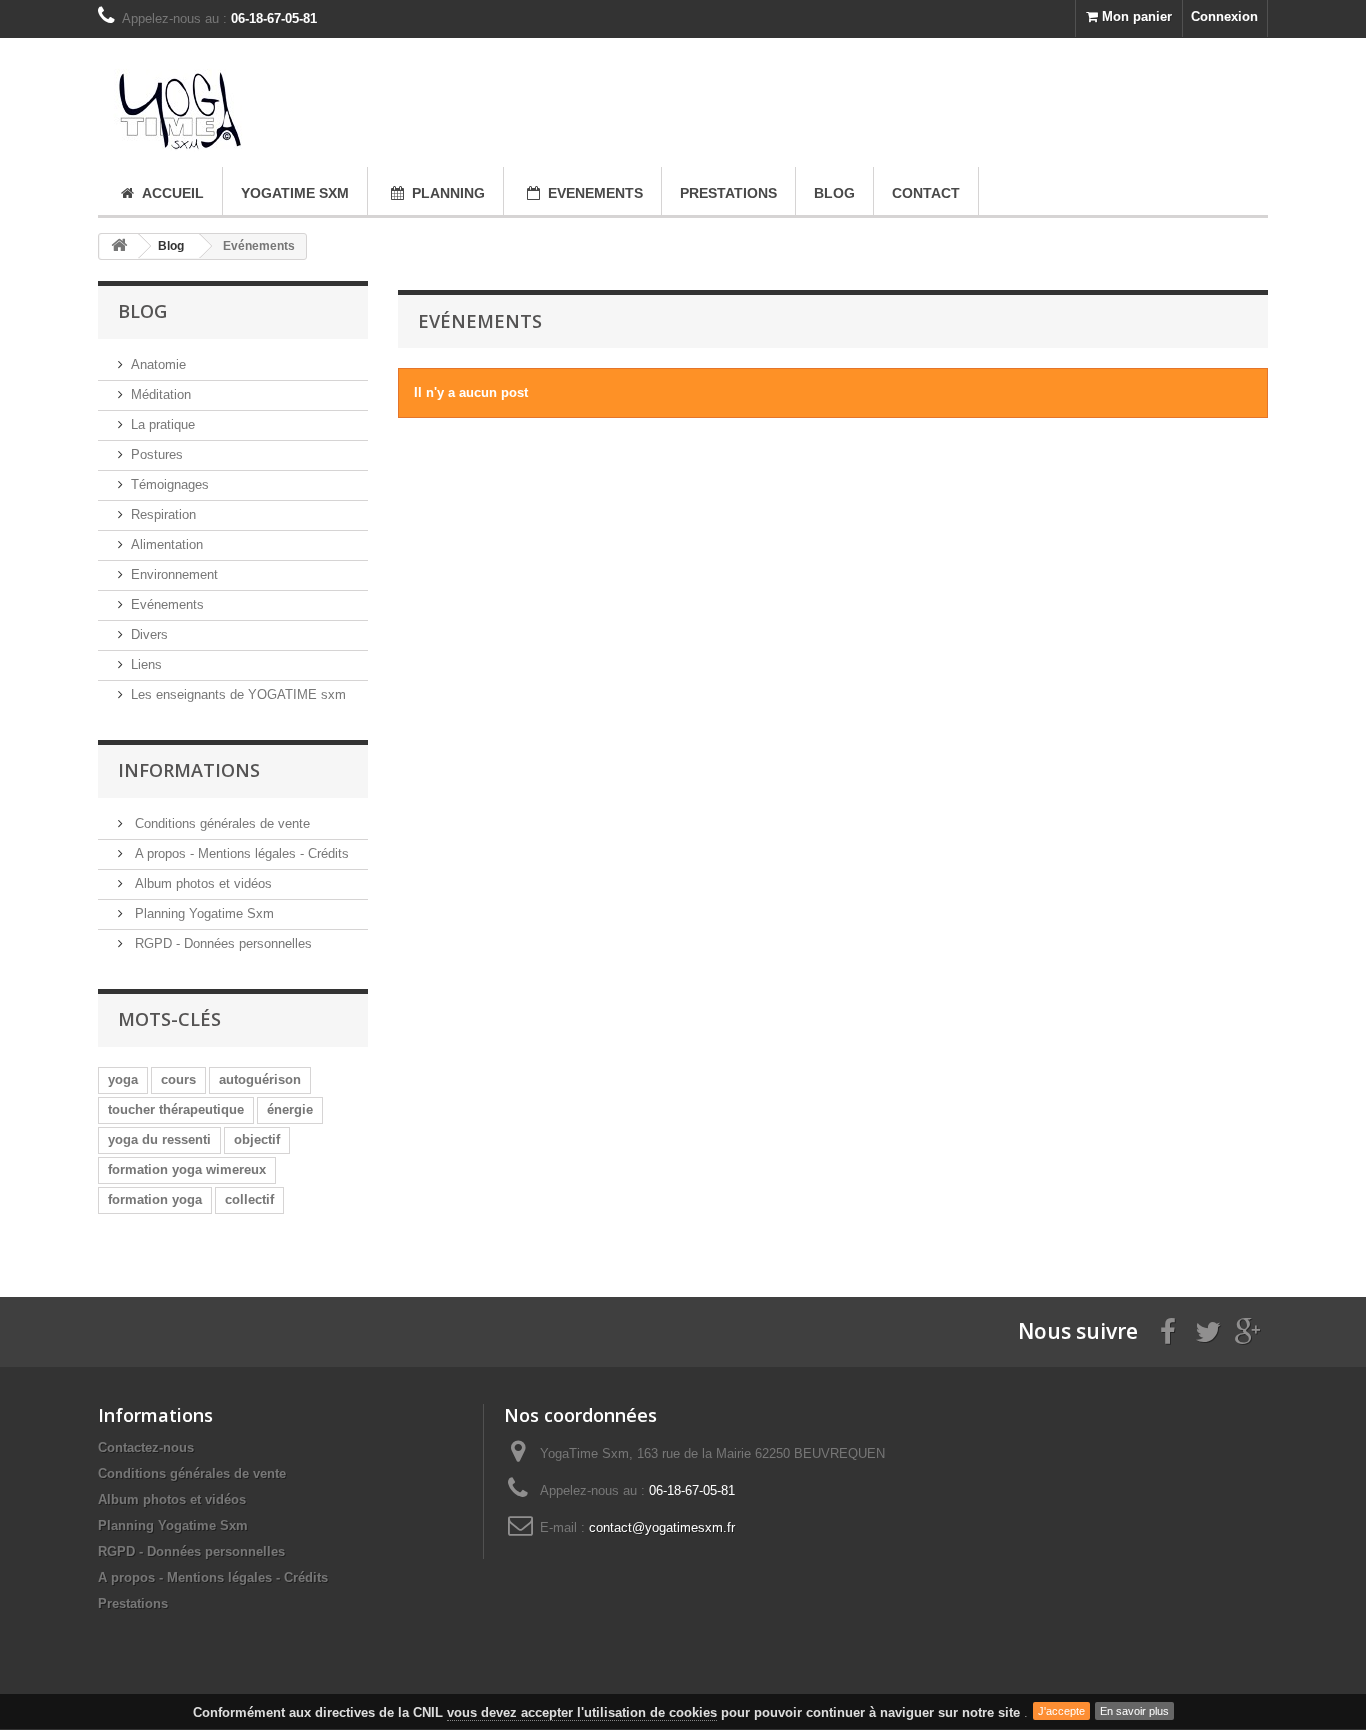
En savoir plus (1134, 1711)
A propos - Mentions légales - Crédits (240, 853)
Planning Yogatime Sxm (202, 913)
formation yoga (155, 1199)
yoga (123, 1079)
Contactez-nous (146, 1447)
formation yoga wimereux (187, 1169)
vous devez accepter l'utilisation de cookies (582, 1712)
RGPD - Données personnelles (221, 943)
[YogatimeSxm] (283, 102)
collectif (249, 1199)
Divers (149, 634)
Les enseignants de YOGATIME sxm (238, 694)
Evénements (167, 604)
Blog (171, 246)
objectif (257, 1139)
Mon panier (1135, 16)
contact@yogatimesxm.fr (662, 1527)
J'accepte (1061, 1711)
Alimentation (167, 544)
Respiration (163, 514)
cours (178, 1079)
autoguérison (260, 1079)
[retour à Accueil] (119, 246)
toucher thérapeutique (176, 1109)
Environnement (174, 574)
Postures (157, 454)
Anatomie (158, 364)
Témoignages (170, 484)
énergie (290, 1109)
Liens (146, 664)
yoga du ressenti (159, 1139)
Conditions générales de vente (220, 823)
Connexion (1224, 16)
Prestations (133, 1603)
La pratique (163, 424)
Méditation (161, 394)
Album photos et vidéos (201, 883)
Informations (189, 770)
